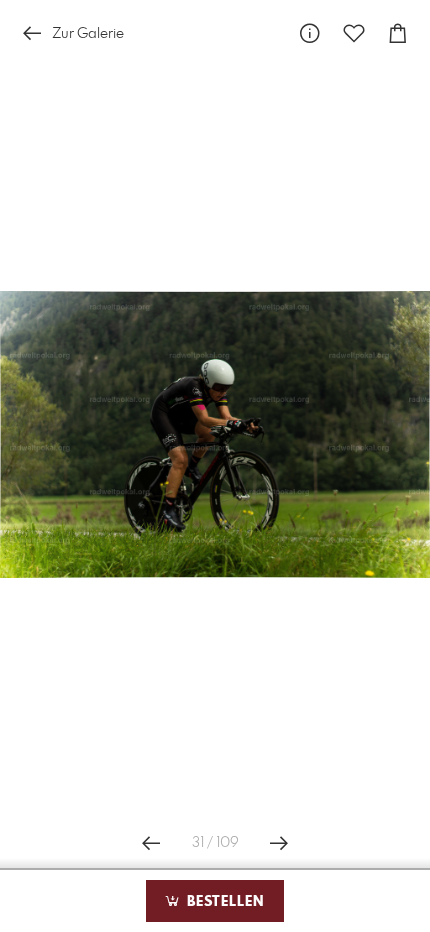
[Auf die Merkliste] (354, 33)
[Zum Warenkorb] (398, 33)
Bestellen (223, 902)
